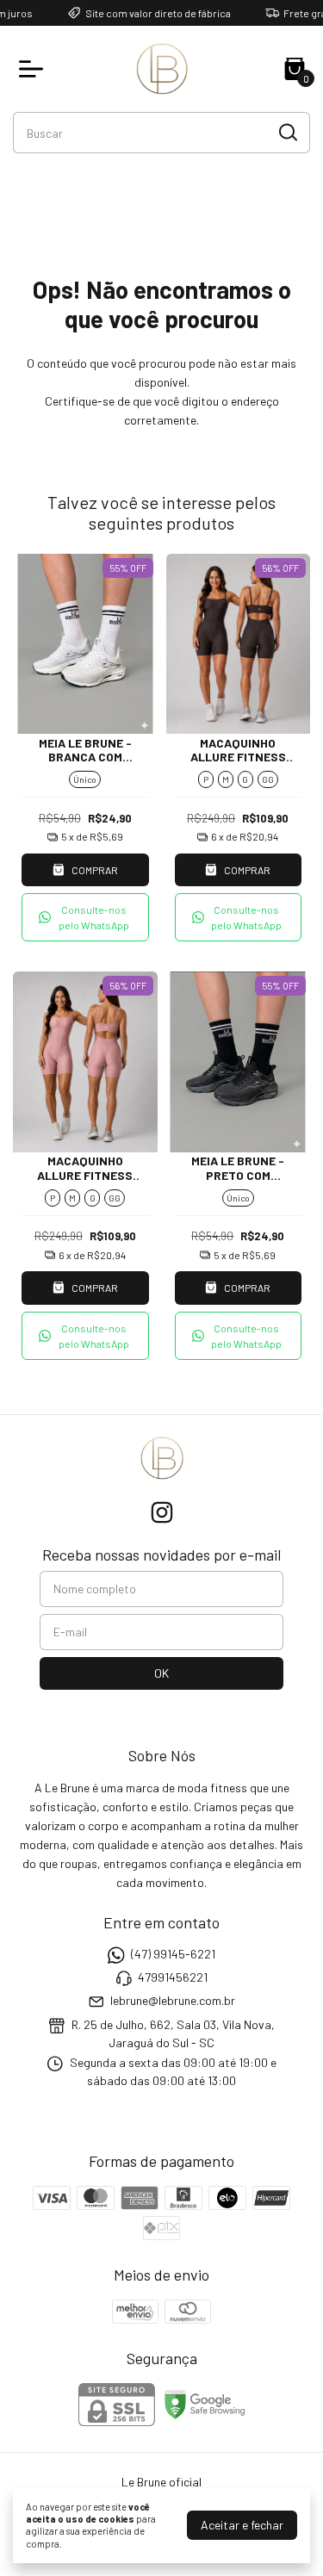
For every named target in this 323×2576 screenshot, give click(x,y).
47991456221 (173, 1977)
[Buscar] (287, 132)
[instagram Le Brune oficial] (162, 1512)
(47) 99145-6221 (173, 1954)
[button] (85, 917)
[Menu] (34, 69)
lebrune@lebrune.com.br (173, 2001)
